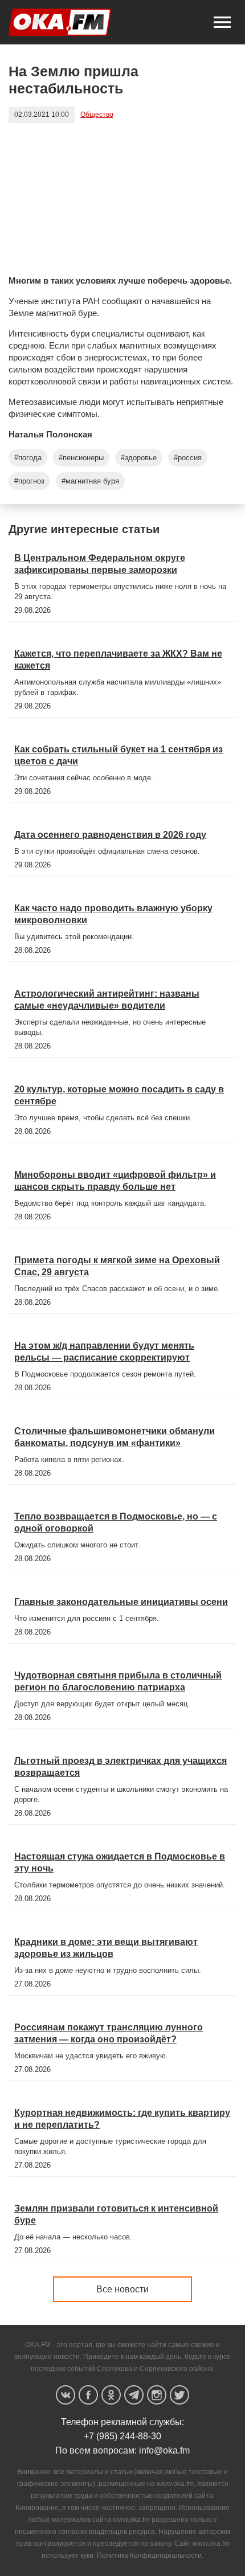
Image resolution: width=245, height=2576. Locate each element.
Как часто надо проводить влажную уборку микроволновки (113, 914)
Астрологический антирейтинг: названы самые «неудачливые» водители (107, 1000)
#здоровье (139, 458)
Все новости (122, 2289)
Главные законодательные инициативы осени (121, 1602)
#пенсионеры (81, 458)
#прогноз (29, 481)
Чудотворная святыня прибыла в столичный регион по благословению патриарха (118, 1681)
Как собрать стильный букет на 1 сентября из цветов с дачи (119, 755)
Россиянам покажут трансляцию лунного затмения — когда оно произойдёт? (109, 2033)
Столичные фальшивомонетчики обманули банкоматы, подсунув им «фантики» (115, 1437)
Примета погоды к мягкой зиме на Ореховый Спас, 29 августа (117, 1266)
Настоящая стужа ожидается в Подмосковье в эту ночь (120, 1862)
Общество (97, 114)
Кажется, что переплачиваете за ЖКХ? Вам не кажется (118, 660)
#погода (28, 458)
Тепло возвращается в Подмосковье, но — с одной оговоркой (116, 1522)
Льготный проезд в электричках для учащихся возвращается (121, 1767)
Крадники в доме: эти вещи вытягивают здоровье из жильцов (106, 1948)
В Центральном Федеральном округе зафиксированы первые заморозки (100, 564)
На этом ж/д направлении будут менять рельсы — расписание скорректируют (104, 1352)
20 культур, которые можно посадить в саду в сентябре (119, 1095)
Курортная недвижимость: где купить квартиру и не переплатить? (122, 2119)
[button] (222, 22)
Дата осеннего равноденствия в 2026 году (110, 835)
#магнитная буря (90, 481)
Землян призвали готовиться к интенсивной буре (116, 2214)
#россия (188, 458)
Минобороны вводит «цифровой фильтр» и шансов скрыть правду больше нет (115, 1181)
